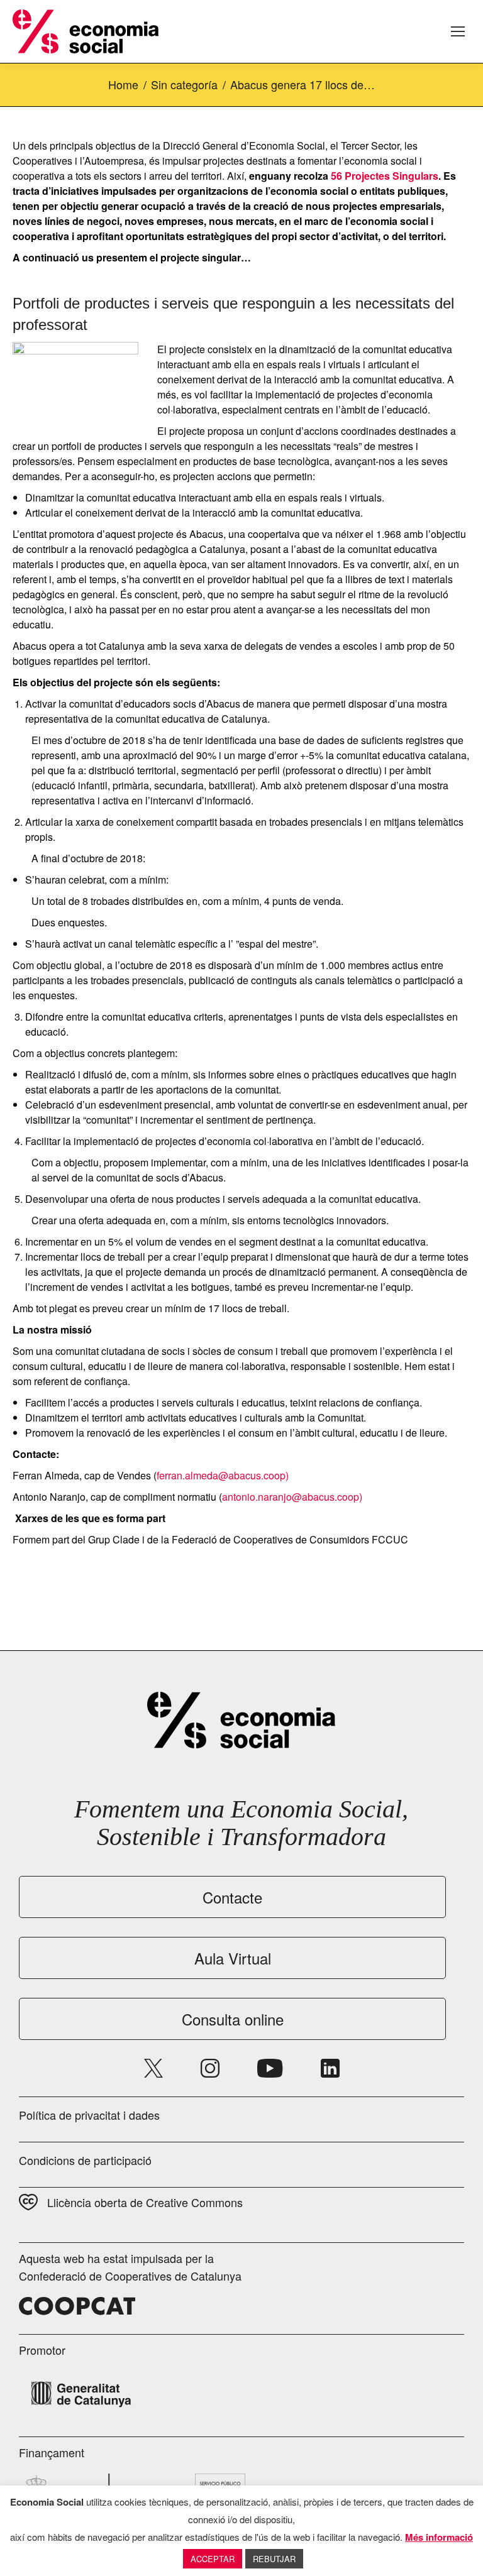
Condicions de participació (85, 2160)
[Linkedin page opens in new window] (330, 2068)
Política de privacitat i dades (89, 2115)
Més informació (439, 2537)
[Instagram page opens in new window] (210, 2068)
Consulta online (233, 2019)
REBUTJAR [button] (274, 2559)
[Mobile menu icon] (458, 31)
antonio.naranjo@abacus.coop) (292, 1497)
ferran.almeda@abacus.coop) (223, 1475)
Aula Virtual (233, 1958)
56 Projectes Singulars (385, 176)
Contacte (232, 1897)
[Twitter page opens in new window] (153, 2068)
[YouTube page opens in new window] (270, 2068)
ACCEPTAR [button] (213, 2559)
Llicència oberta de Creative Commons (145, 2202)
